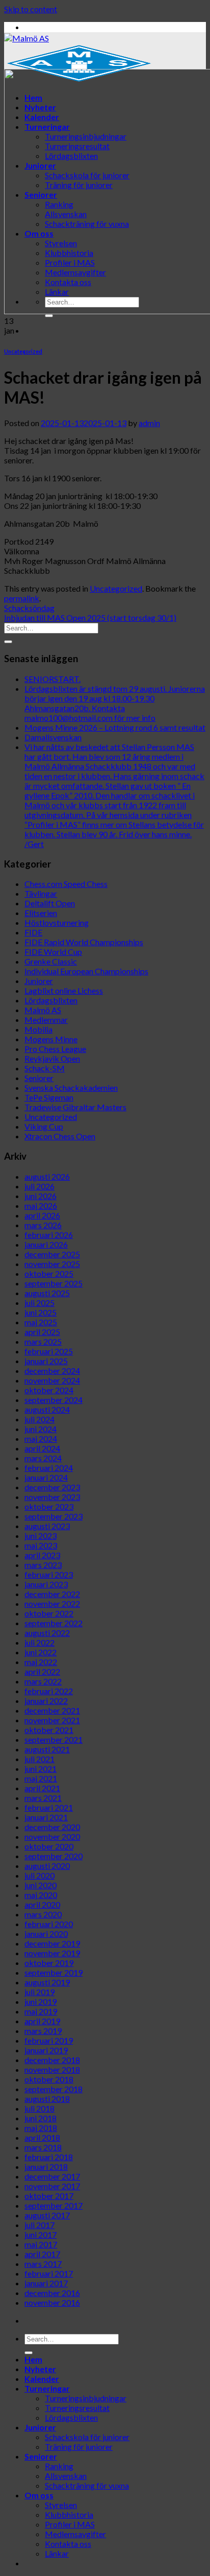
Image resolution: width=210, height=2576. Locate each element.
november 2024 (52, 1380)
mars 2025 (43, 1341)
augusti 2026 (47, 1176)
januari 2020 (46, 1934)
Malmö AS (43, 1010)
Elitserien (41, 913)
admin (149, 423)
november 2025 (52, 1264)
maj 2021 (41, 1778)
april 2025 (42, 1332)
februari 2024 (49, 1468)
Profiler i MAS (70, 2524)
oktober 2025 (49, 1273)
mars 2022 (43, 1681)
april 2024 (42, 1448)
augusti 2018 (47, 2099)
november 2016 (52, 2302)
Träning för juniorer (79, 2446)
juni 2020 (41, 1885)
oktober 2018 (49, 2079)
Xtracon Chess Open (60, 1136)
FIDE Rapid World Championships (84, 942)
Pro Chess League (55, 1049)
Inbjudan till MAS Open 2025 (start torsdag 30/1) (90, 617)
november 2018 (52, 2069)
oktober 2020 (49, 1846)
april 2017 (42, 2254)
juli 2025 (40, 1303)
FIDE (33, 932)
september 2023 (54, 1516)
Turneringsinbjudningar (86, 2398)
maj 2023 (41, 1545)
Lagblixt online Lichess (64, 990)
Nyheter (40, 2369)
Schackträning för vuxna (87, 2485)
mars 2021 (43, 1798)
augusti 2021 (47, 1749)
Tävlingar (41, 893)
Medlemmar (46, 1020)
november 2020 (52, 1836)
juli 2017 (40, 2225)
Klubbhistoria (69, 2514)
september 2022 (54, 1623)
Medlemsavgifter (75, 2534)
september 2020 (54, 1856)
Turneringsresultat (77, 2408)
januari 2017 (46, 2283)
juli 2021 (40, 1759)
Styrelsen (61, 2505)
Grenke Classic (51, 961)
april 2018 (42, 2137)
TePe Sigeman (49, 1097)
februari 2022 (49, 1691)
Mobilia (38, 1029)
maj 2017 (41, 2244)
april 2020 (42, 1904)
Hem (33, 2359)
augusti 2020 (47, 1866)
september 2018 (54, 2089)
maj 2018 (41, 2128)
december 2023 (52, 1487)
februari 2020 (49, 1924)
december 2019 (52, 1943)
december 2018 (52, 2060)
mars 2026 (43, 1225)
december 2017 (52, 2176)
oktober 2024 (49, 1390)
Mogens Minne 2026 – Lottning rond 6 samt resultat (115, 727)
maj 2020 (41, 1895)
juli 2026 (40, 1186)
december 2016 (52, 2293)
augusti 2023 (47, 1526)
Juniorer (39, 981)
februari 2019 (49, 2040)
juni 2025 (41, 1312)
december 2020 (52, 1827)
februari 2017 (49, 2273)
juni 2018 (41, 2118)
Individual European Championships (86, 971)
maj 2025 (41, 1322)
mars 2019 (43, 2031)
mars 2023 (43, 1565)
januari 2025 (46, 1361)
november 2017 (52, 2186)
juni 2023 (41, 1536)
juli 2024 (40, 1419)
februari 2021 (49, 1807)
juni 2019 (41, 2001)
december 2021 (52, 1710)
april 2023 (42, 1555)
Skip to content (31, 9)
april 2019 (42, 2021)
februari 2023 (49, 1574)
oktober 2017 (49, 2196)
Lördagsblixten (51, 1000)
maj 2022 (41, 1662)
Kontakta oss (68, 2544)
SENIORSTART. (52, 679)
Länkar (57, 2553)
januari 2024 (46, 1477)
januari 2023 (46, 1584)
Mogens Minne (51, 1039)
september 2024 (54, 1400)
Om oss (39, 2495)
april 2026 (42, 1215)
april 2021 (42, 1788)
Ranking (59, 2466)
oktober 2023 (49, 1506)
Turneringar (47, 2388)
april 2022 (42, 1671)
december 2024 (52, 1371)
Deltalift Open (50, 903)
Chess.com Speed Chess (66, 884)
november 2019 (52, 1953)
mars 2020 (43, 1914)
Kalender (42, 2379)
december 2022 (52, 1594)
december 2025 (52, 1254)
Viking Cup (44, 1126)
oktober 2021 (49, 1730)
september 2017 (54, 2205)
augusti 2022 (47, 1633)
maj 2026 (41, 1205)
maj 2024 (41, 1438)
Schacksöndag (29, 608)
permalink (22, 598)
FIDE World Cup (53, 952)
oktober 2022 (49, 1613)
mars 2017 (43, 2264)
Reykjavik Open (52, 1058)
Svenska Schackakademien (71, 1087)
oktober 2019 (49, 1963)
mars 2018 (43, 2147)
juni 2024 (41, 1429)
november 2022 (52, 1603)
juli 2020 (40, 1875)
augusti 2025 (47, 1293)
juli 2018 (40, 2108)
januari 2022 (46, 1701)
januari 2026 (46, 1244)
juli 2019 (40, 1992)
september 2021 (54, 1739)
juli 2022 (40, 1642)
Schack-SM (45, 1068)
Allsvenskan (66, 2476)
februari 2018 (49, 2157)
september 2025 (54, 1283)
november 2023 (52, 1497)
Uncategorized (23, 351)
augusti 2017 (47, 2215)
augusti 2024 (47, 1409)
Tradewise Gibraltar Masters (75, 1107)
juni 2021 (41, 1769)
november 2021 (52, 1720)
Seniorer (39, 1078)
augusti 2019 (47, 1982)
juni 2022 (41, 1652)
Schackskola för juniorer (87, 2437)
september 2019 (54, 1972)
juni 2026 (41, 1196)
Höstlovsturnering (57, 922)
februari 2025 (49, 1351)
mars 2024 (43, 1458)
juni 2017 (41, 2234)
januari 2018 (46, 2167)
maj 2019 (41, 2011)
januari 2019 (46, 2050)
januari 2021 (46, 1817)
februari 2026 (49, 1235)
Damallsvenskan (53, 737)
